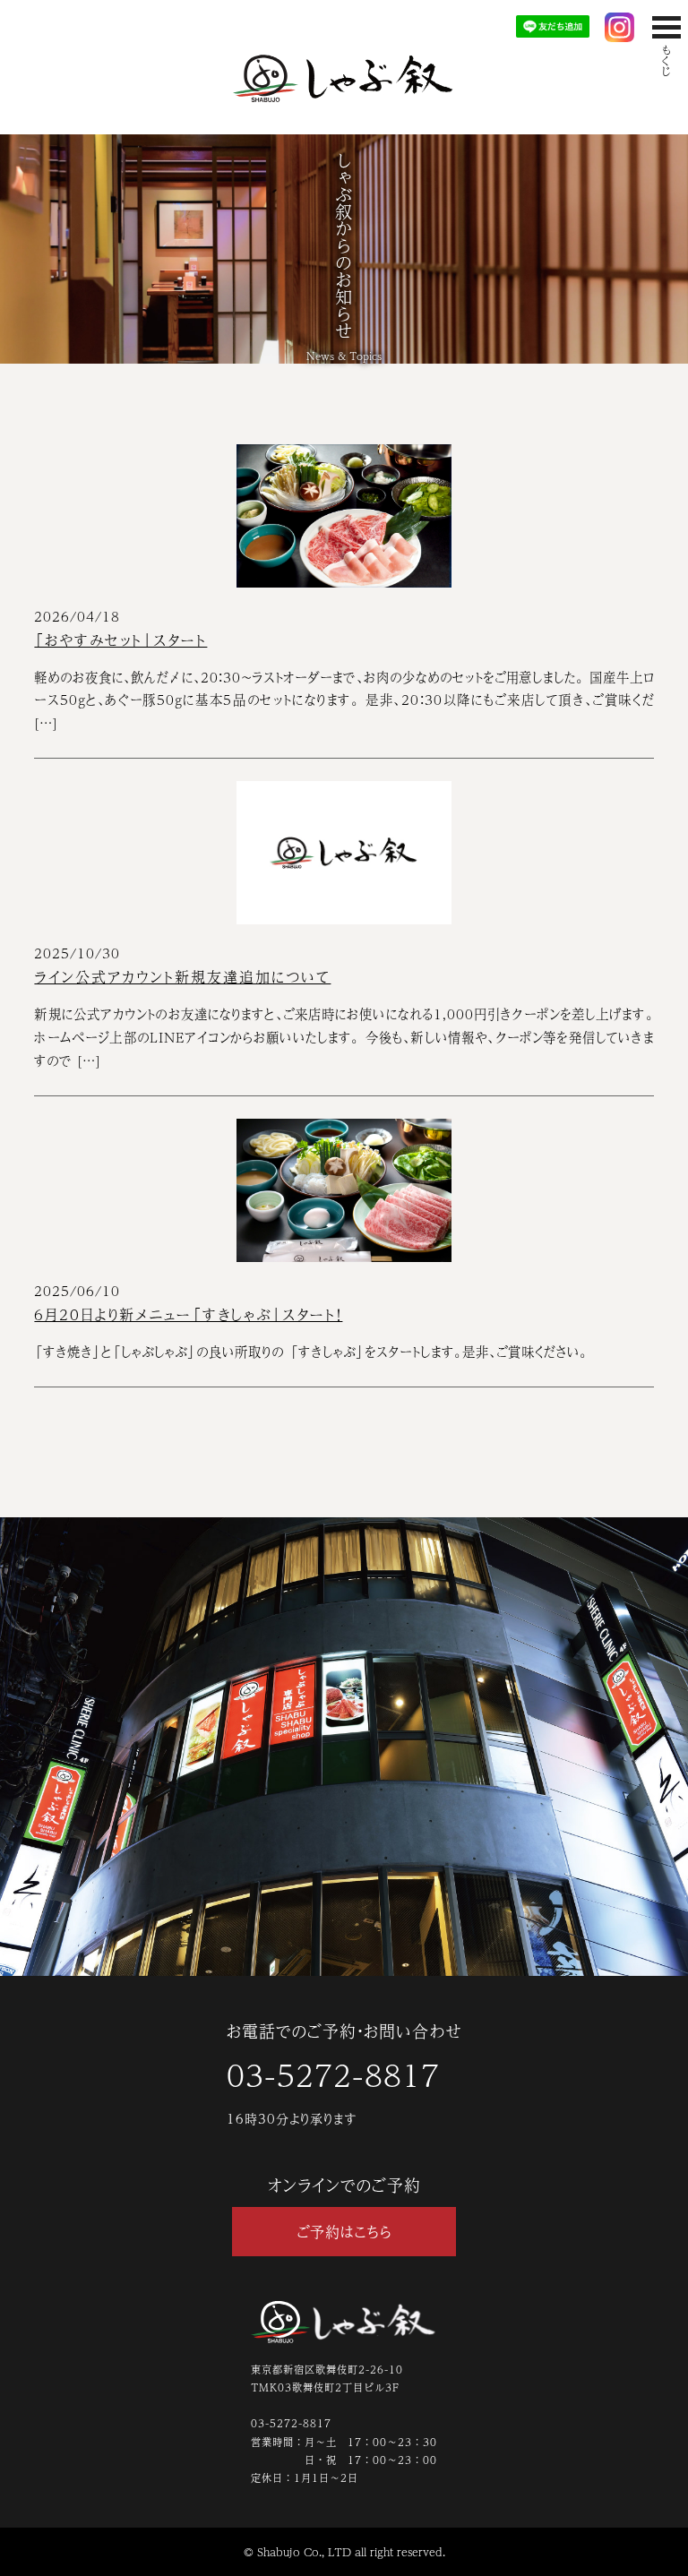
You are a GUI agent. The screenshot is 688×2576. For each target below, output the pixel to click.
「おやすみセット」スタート (120, 640)
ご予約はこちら (344, 2232)
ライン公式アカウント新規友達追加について (182, 977)
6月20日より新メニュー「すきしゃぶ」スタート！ (188, 1314)
